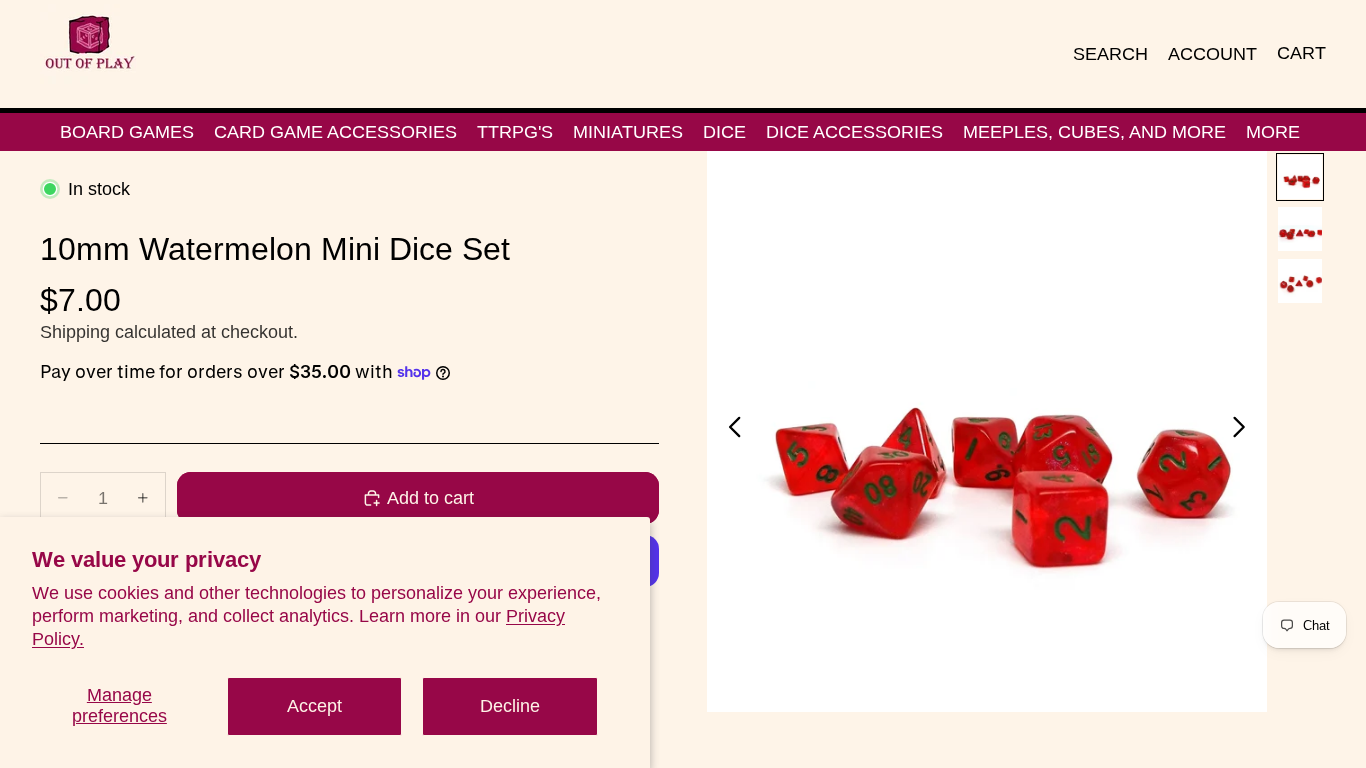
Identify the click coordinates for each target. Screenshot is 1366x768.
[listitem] (1273, 132)
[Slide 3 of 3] (1300, 281)
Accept (314, 706)
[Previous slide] (729, 432)
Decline (510, 706)
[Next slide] (1244, 432)
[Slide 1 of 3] (1300, 177)
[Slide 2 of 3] (1300, 229)
